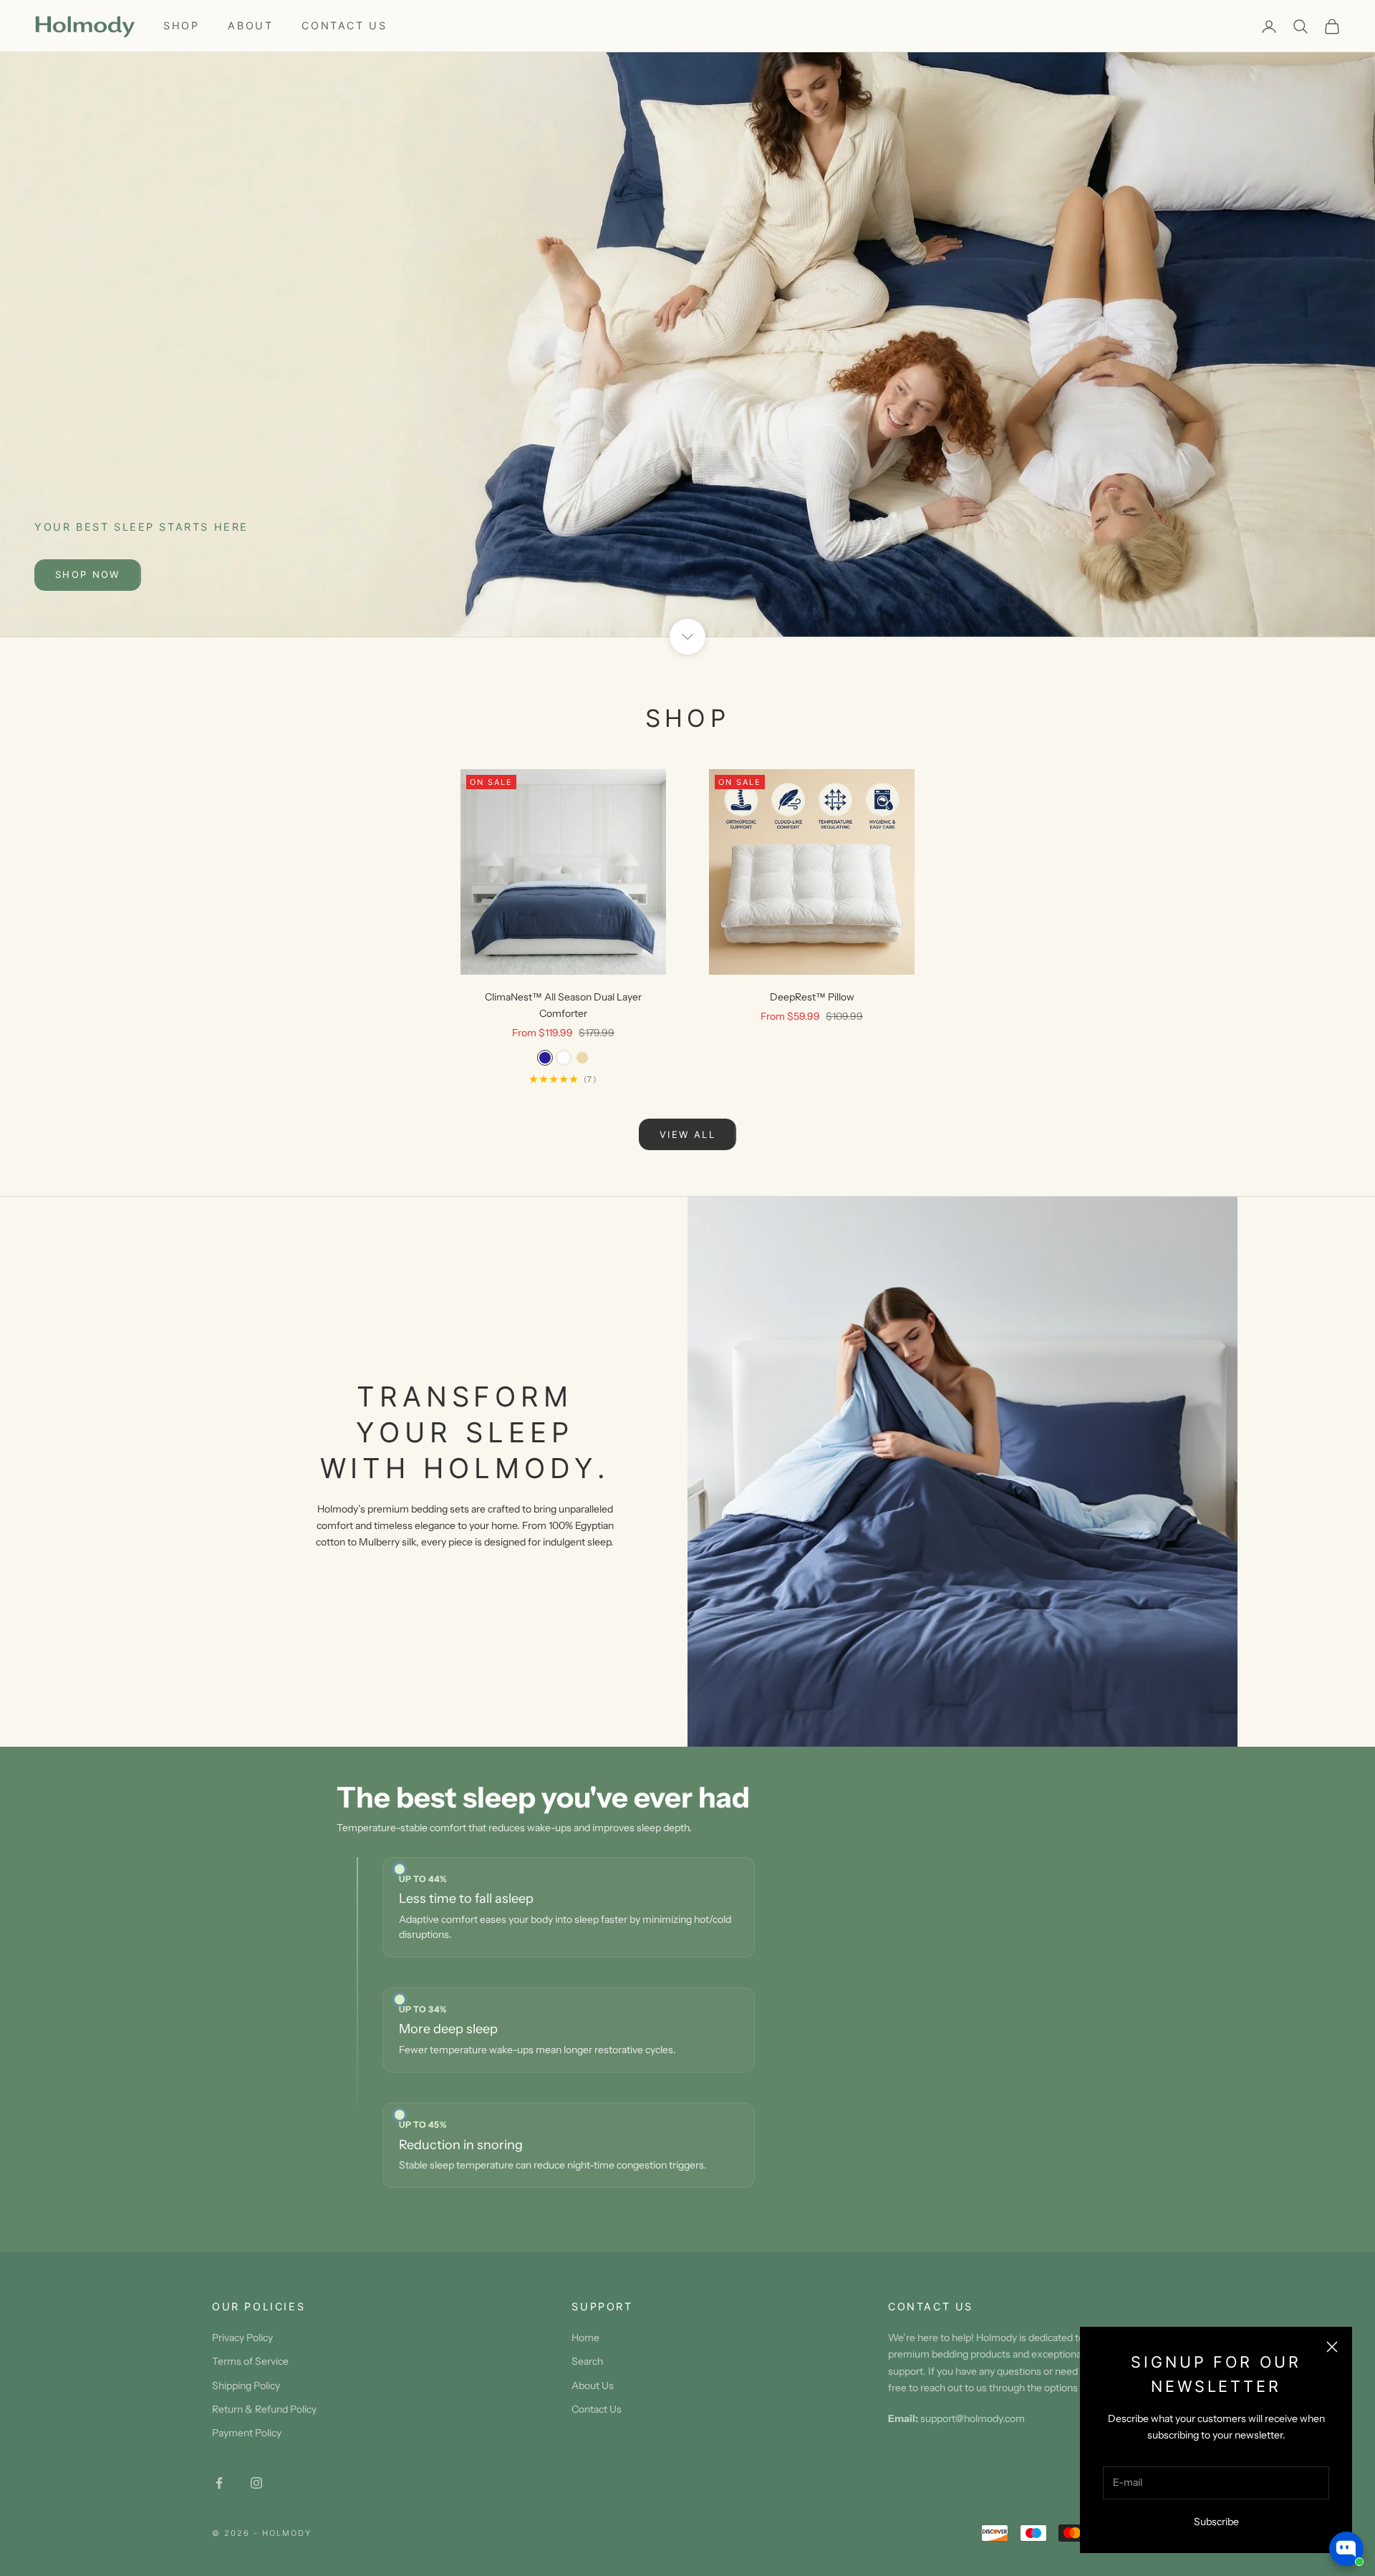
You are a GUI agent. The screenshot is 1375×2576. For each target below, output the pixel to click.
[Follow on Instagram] (256, 2483)
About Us (593, 2386)
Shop (181, 25)
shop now (88, 574)
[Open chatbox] (1346, 2549)
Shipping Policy (246, 2386)
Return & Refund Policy (264, 2409)
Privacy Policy (242, 2338)
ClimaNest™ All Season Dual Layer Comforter (563, 1005)
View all (687, 1134)
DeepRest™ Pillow (812, 997)
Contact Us (344, 25)
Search (587, 2361)
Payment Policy (247, 2433)
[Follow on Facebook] (219, 2483)
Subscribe (1216, 2522)
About (250, 25)
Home (585, 2338)
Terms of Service (250, 2361)
